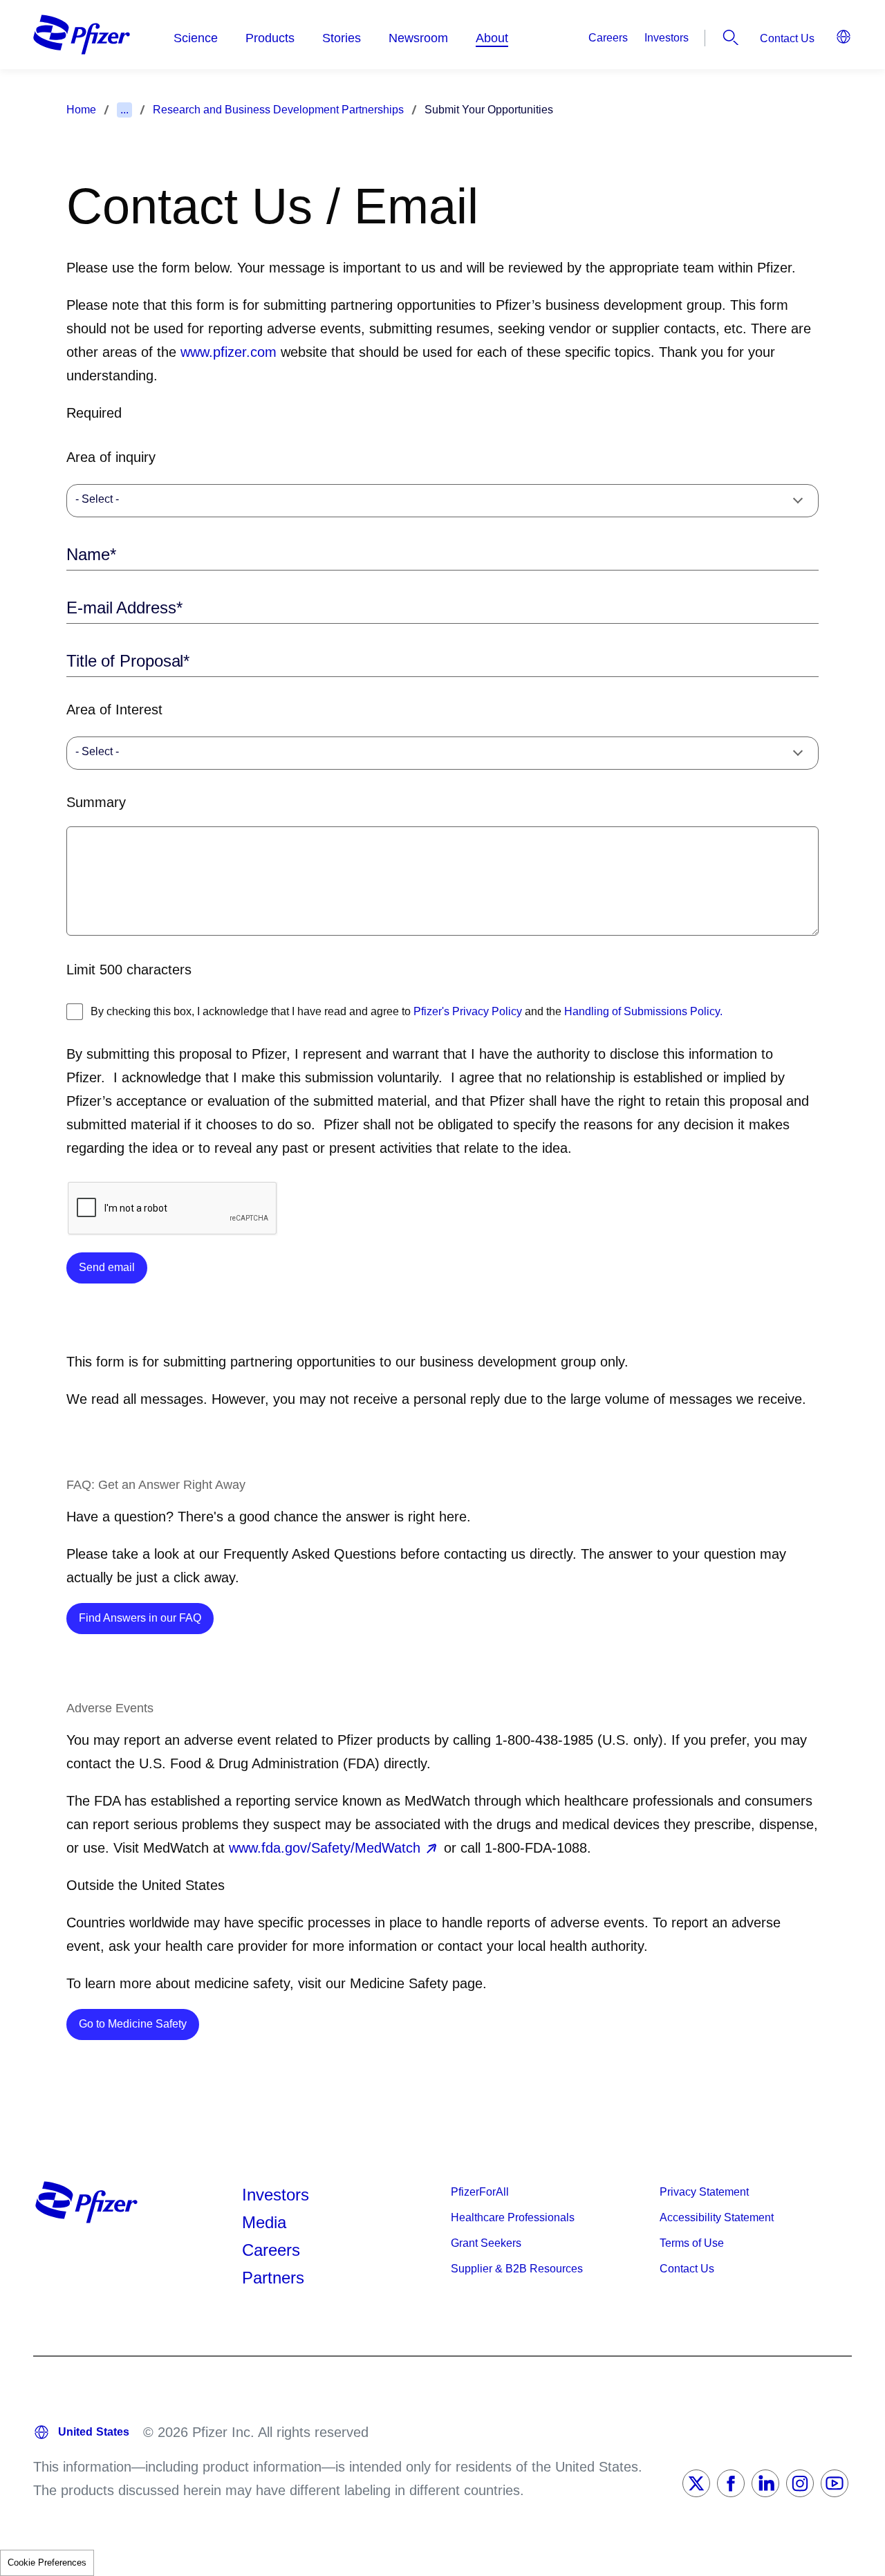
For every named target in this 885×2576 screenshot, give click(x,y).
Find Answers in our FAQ (146, 1618)
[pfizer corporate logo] (82, 35)
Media (264, 2222)
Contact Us (787, 38)
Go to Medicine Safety (139, 2023)
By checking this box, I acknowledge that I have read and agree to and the (407, 1011)
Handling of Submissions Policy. (643, 1011)
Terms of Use (692, 2243)
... (124, 110)
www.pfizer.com (229, 352)
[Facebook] (731, 2483)
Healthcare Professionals (513, 2217)
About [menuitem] (492, 38)
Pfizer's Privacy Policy (468, 1011)
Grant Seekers (486, 2243)
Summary (96, 802)
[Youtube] (835, 2483)
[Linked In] (765, 2483)
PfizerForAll (480, 2192)
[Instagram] (800, 2483)
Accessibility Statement (717, 2217)
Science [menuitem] (196, 38)
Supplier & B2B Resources (517, 2269)
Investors (667, 38)
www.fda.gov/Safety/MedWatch (325, 1848)
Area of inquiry (111, 457)
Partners (273, 2278)
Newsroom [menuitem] (418, 38)
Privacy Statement (704, 2192)
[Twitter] (696, 2483)
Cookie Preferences (47, 2563)
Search (731, 37)
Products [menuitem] (270, 38)
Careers (608, 38)
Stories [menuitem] (342, 38)
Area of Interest (114, 710)
